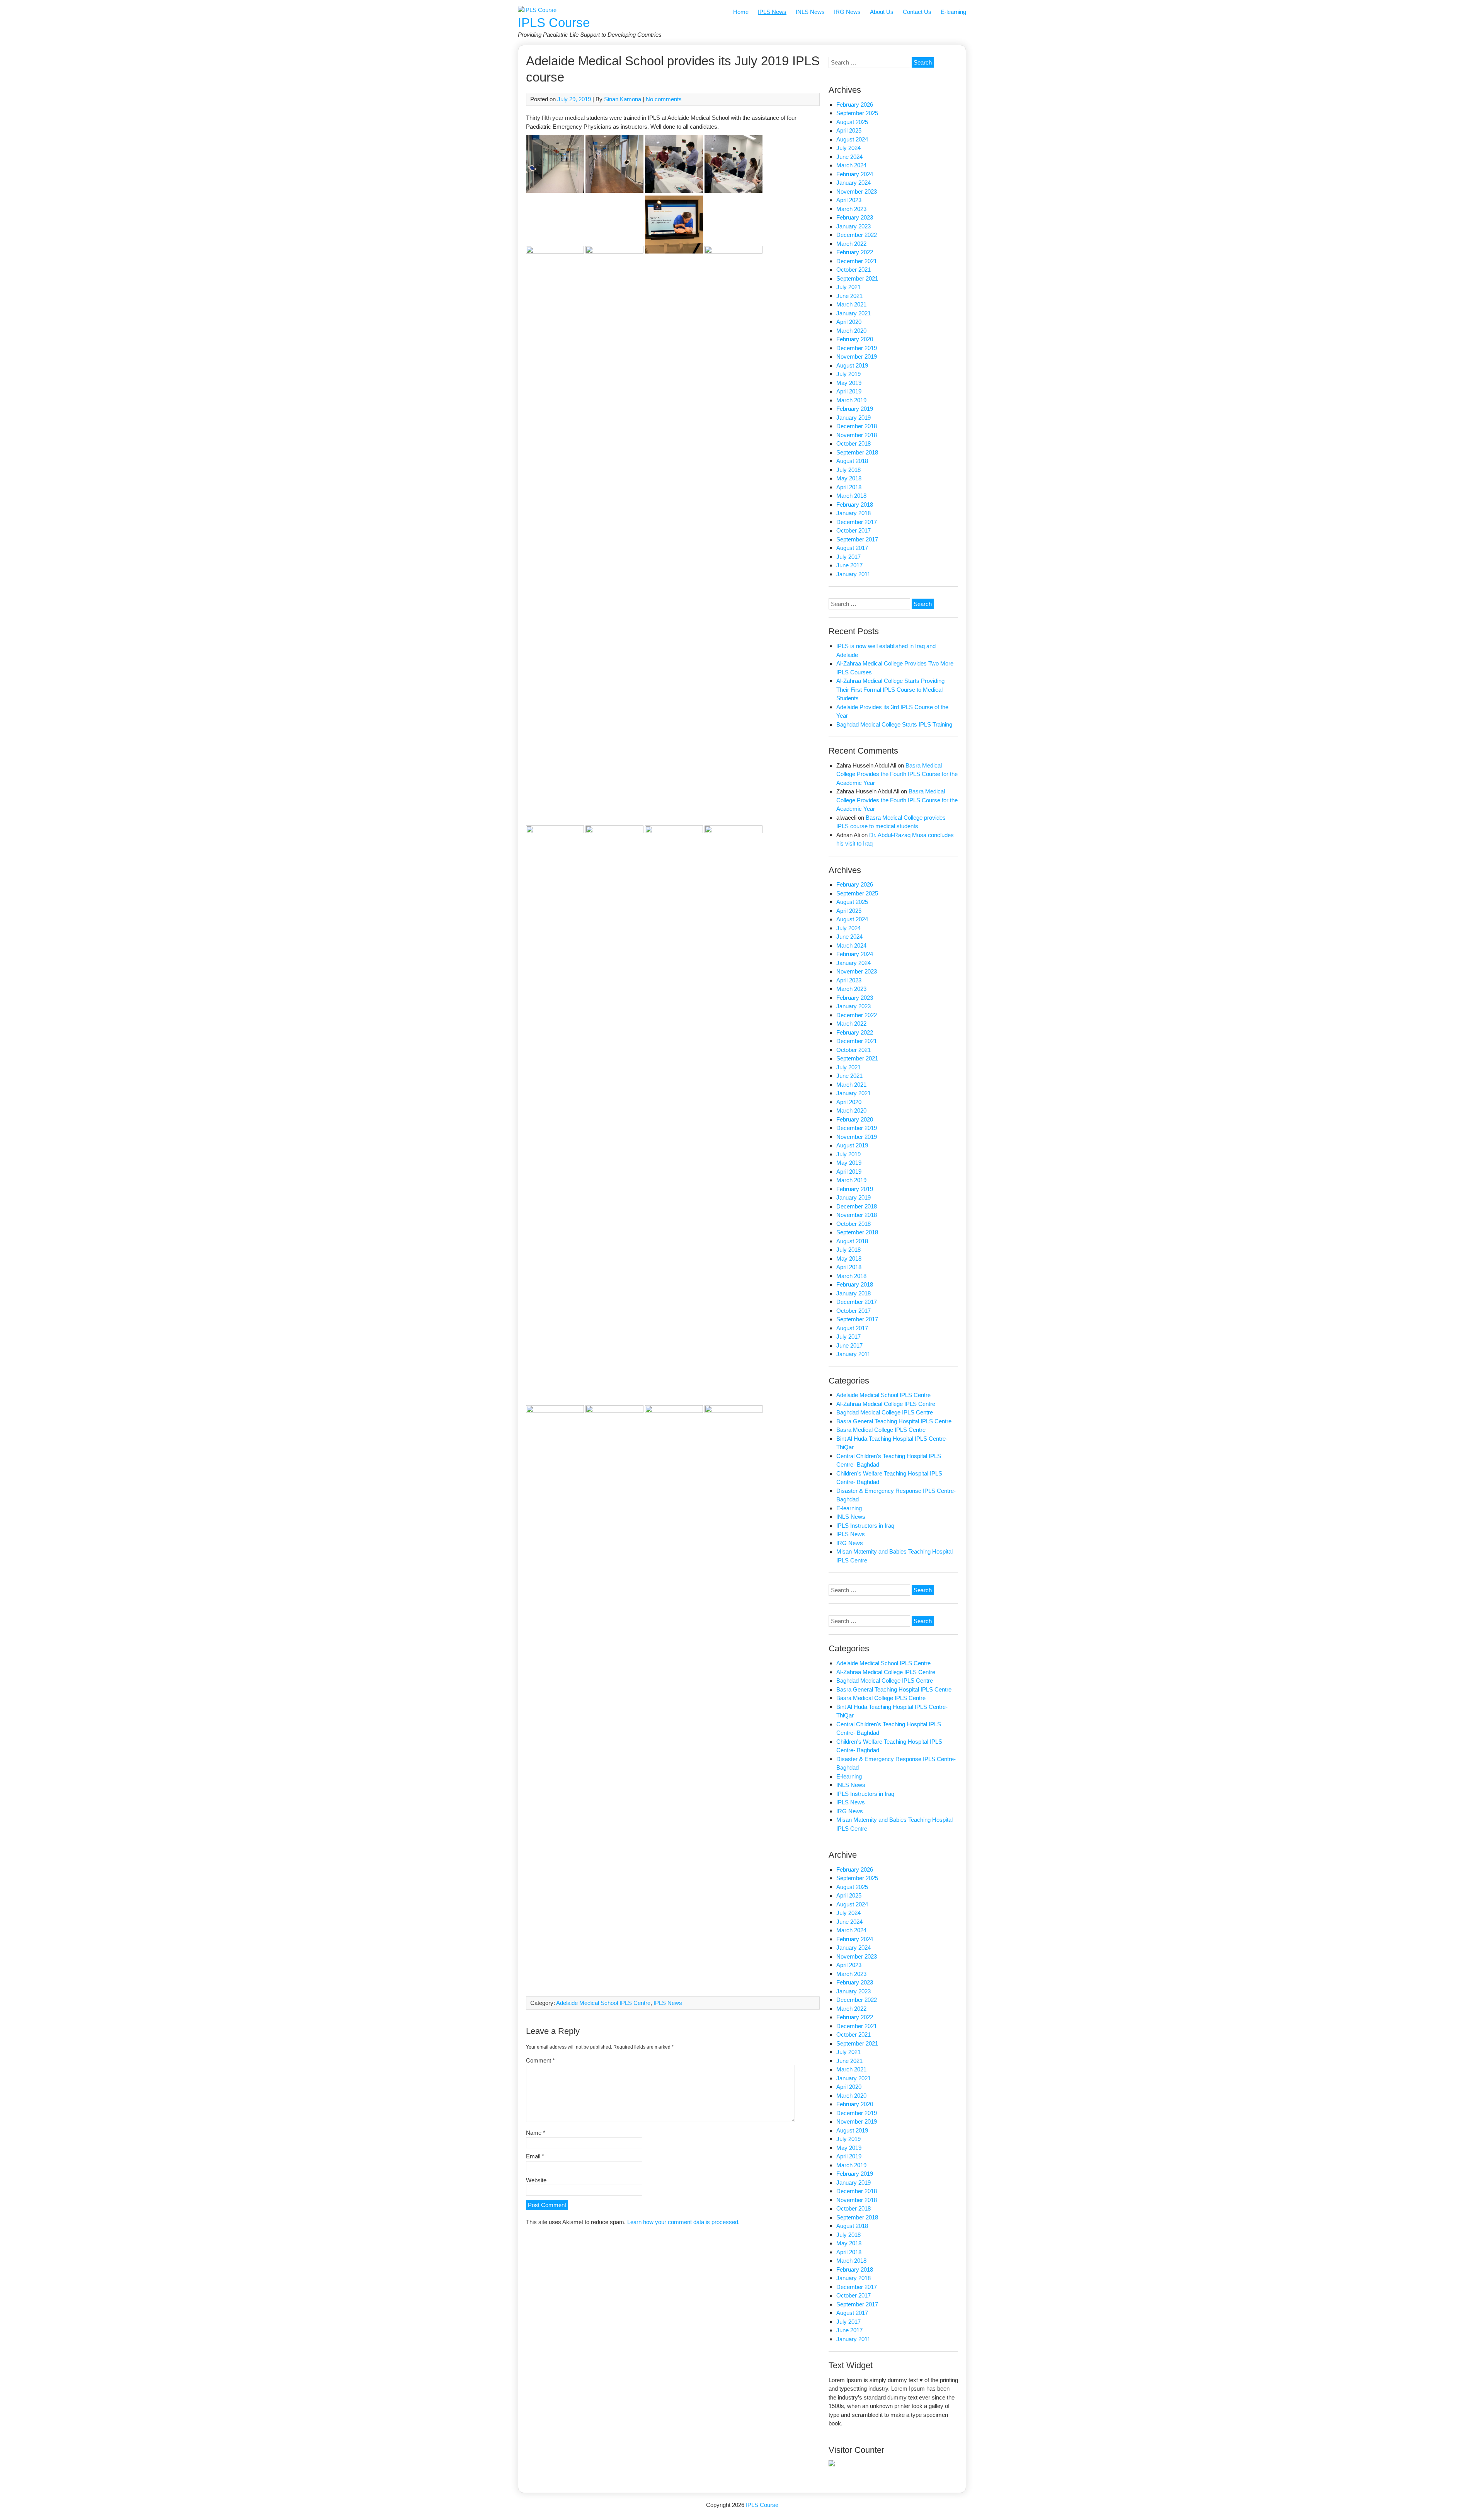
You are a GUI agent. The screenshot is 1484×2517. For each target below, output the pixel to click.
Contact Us (917, 12)
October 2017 (853, 530)
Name (536, 2133)
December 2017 (857, 522)
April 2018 (849, 487)
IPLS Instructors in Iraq (865, 1526)
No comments (664, 99)
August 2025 (852, 122)
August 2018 (852, 461)
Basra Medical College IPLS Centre (881, 1430)
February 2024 (855, 174)
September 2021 (857, 278)
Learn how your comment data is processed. (683, 2222)
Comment (540, 2060)
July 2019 (848, 374)
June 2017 (849, 565)
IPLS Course (554, 23)
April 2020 (849, 322)
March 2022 (851, 244)
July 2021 (848, 287)
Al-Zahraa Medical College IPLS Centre (886, 1404)
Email (535, 2156)
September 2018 (857, 452)
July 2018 (848, 470)
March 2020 (851, 331)
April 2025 (849, 130)
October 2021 (853, 270)
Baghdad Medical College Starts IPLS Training (894, 724)
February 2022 (855, 252)
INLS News (810, 12)
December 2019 (857, 348)
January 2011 (853, 574)
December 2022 (857, 235)
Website (536, 2180)
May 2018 (849, 478)
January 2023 (853, 226)
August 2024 (852, 139)
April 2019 (849, 391)
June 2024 (849, 157)
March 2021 (851, 304)
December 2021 (857, 261)
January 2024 (853, 183)
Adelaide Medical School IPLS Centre (603, 2003)
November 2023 (857, 191)
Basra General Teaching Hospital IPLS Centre (894, 1421)
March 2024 (851, 165)
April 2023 (849, 200)
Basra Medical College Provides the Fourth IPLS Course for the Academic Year (897, 774)
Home (741, 12)
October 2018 (853, 443)
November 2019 (857, 357)
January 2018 (853, 513)
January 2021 (853, 313)
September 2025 (857, 113)
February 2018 (855, 505)
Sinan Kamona (623, 99)
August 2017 (852, 548)
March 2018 (851, 496)
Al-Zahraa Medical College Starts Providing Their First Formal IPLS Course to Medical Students (890, 689)
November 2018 (857, 435)
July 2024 (848, 148)
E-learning (953, 12)
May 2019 (849, 383)
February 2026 (855, 105)
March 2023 (851, 209)
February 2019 (855, 409)
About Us (882, 12)
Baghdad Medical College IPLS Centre (885, 1412)
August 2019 (852, 365)
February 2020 (855, 339)
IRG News (847, 12)
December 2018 (857, 426)
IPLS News (772, 12)
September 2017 (857, 539)
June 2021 (849, 296)
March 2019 (851, 400)
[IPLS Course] (537, 10)
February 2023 (855, 217)
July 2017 (848, 557)
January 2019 (853, 418)
